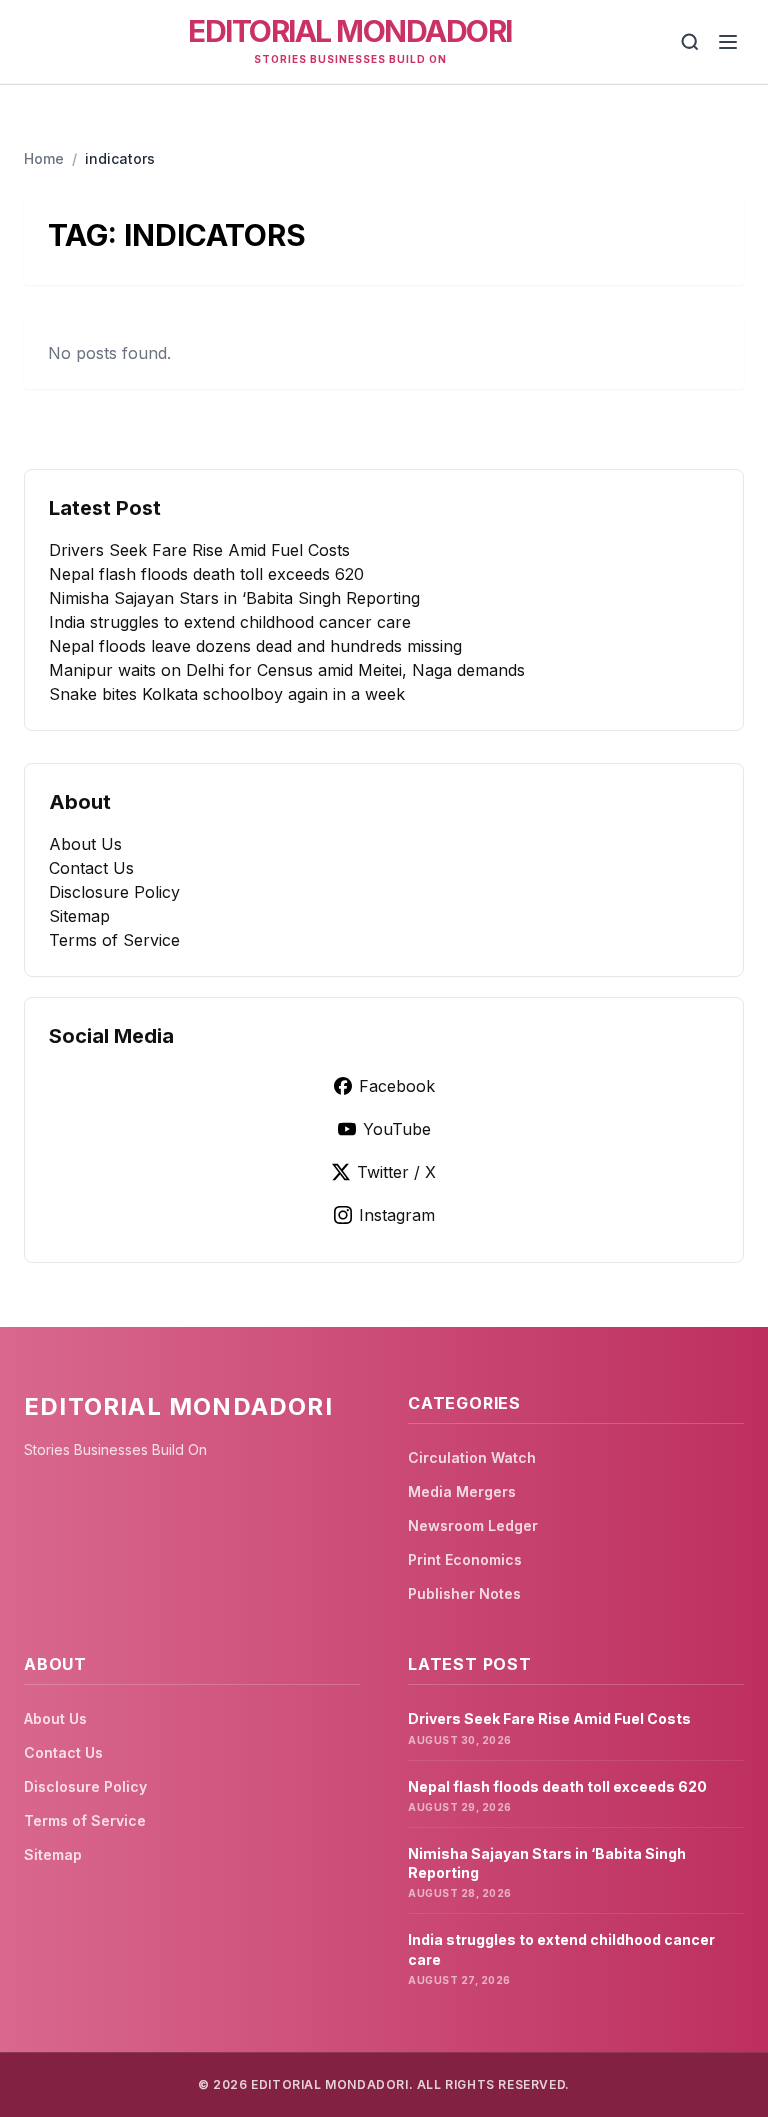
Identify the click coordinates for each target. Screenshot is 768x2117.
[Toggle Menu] (728, 42)
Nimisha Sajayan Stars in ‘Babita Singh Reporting (234, 598)
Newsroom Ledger (473, 1525)
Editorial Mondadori (350, 31)
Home (44, 158)
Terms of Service (114, 940)
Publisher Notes (464, 1593)
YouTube (397, 1129)
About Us (85, 844)
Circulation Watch (472, 1457)
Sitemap (79, 916)
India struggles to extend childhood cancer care (230, 622)
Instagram (397, 1215)
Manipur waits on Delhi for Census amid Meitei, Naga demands (287, 670)
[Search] (690, 42)
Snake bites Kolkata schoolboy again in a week (227, 694)
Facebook (397, 1086)
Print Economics (465, 1559)
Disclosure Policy (114, 892)
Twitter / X (396, 1172)
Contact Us (91, 868)
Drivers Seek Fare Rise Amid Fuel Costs (199, 550)
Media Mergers (462, 1491)
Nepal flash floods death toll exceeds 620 (206, 574)
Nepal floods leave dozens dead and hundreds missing (255, 646)
